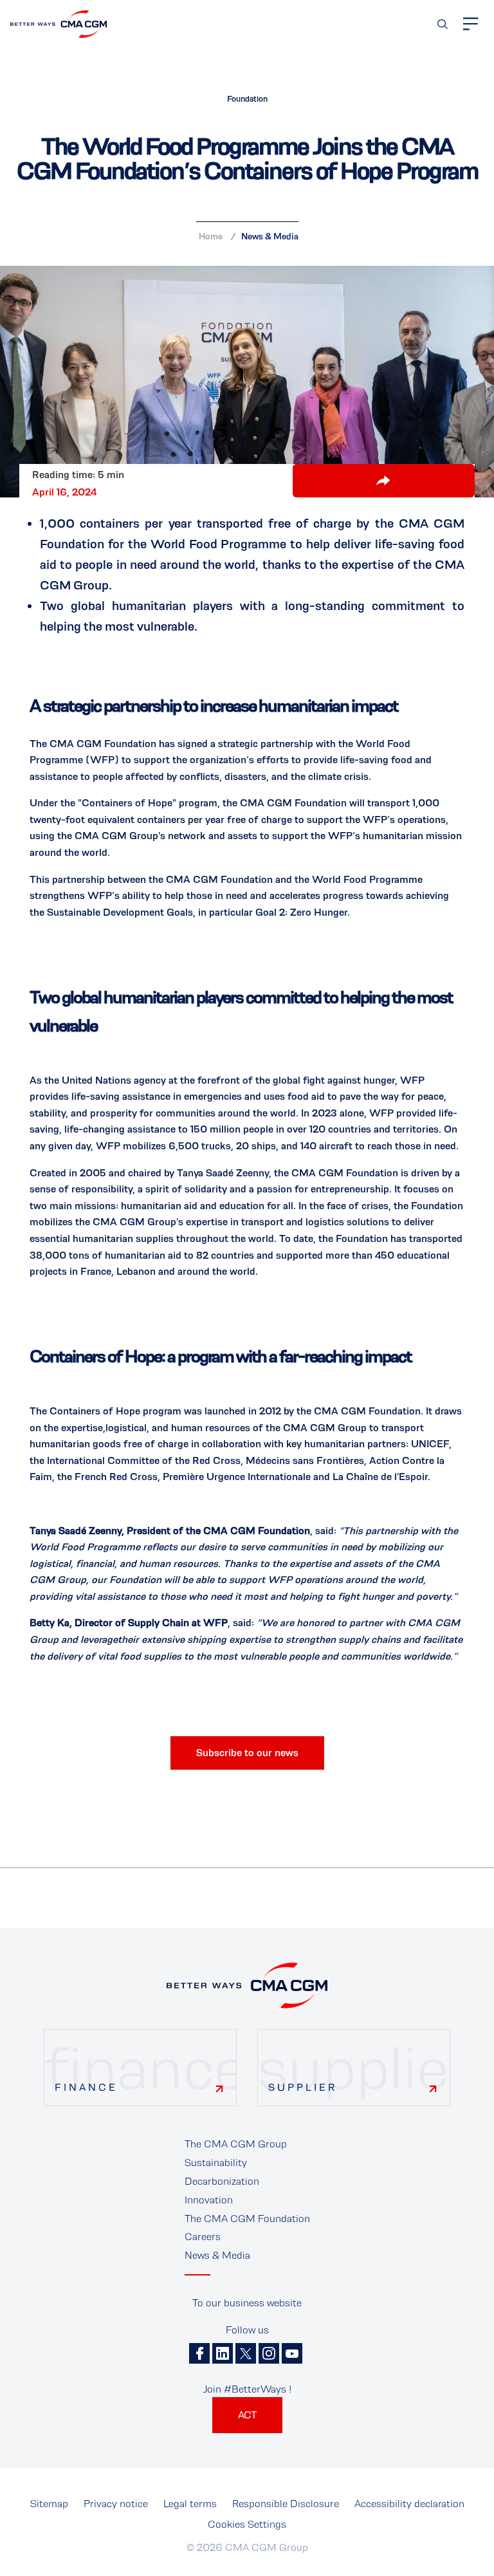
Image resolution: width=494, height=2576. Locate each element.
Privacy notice (116, 2504)
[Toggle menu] (471, 24)
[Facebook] (199, 2353)
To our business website (247, 2303)
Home (211, 236)
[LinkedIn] (223, 2353)
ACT (247, 2415)
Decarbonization (222, 2181)
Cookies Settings (247, 2524)
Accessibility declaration (409, 2504)
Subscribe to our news (247, 1753)
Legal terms (190, 2504)
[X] (246, 2353)
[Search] (443, 24)
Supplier (303, 2087)
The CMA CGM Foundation (247, 2219)
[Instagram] (269, 2353)
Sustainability (216, 2163)
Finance (86, 2087)
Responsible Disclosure (286, 2504)
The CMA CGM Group (236, 2144)
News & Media (270, 236)
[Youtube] (292, 2353)
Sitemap (49, 2504)
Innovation (209, 2200)
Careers (203, 2237)
